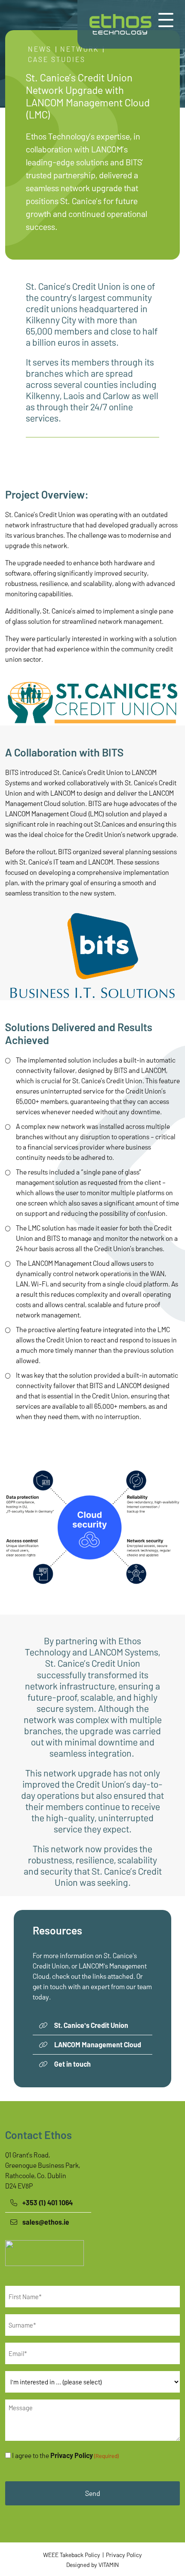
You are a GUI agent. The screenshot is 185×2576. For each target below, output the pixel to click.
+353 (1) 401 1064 (48, 2202)
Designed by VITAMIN (92, 2565)
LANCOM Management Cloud (98, 2044)
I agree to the (65, 2455)
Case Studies (57, 59)
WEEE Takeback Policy (72, 2555)
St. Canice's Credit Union (91, 2025)
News (40, 49)
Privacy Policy (72, 2455)
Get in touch (72, 2064)
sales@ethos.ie (46, 2222)
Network (80, 49)
